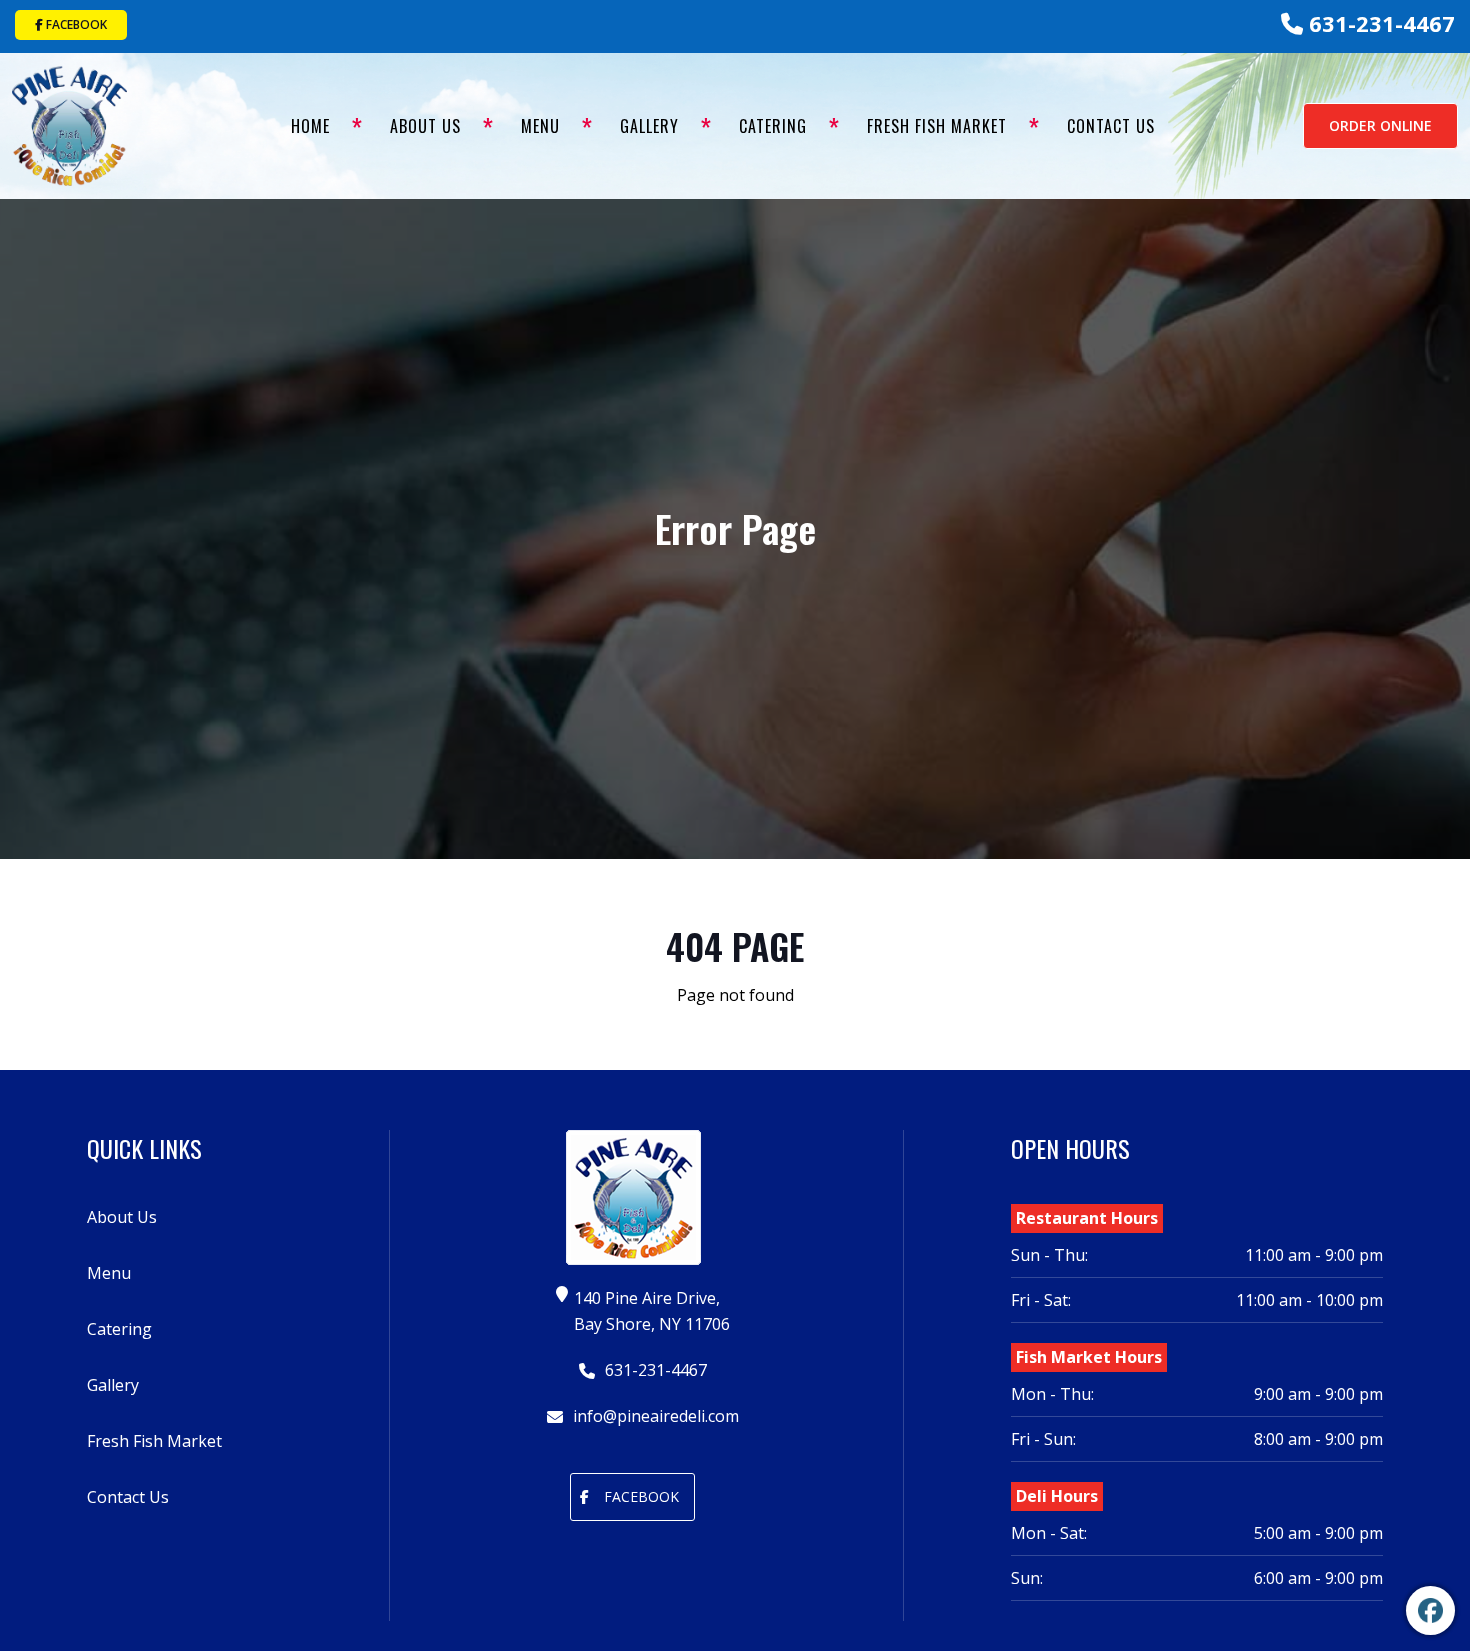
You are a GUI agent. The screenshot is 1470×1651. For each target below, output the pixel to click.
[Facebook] (1430, 1610)
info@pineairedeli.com (654, 1416)
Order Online (1380, 125)
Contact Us (1111, 126)
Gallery (649, 126)
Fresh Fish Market (937, 126)
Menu (540, 126)
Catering (773, 126)
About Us (425, 126)
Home (310, 126)
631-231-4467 (1379, 23)
